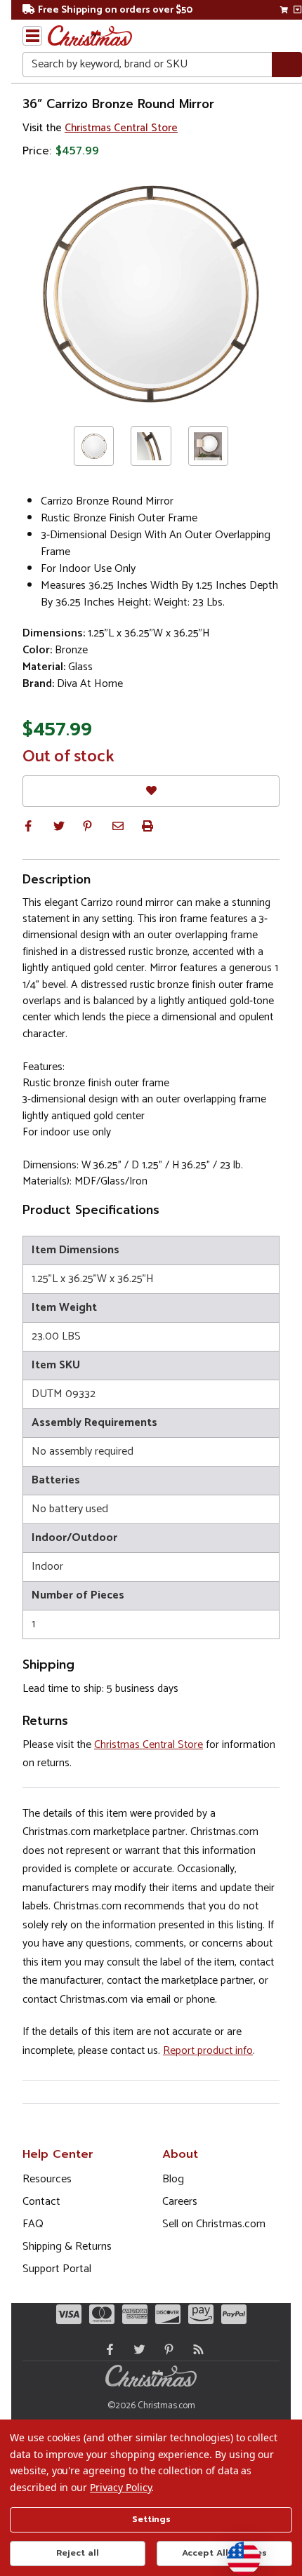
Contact (41, 2202)
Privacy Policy (120, 2487)
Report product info (208, 2051)
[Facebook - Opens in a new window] (107, 2349)
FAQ (33, 2224)
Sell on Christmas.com (214, 2224)
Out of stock (68, 757)
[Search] (287, 65)
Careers (180, 2202)
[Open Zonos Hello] (237, 2551)
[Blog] (195, 2349)
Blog (173, 2179)
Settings (151, 2519)
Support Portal (57, 2269)
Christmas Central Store (121, 128)
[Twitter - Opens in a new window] (136, 2349)
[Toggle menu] (32, 36)
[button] (28, 826)
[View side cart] (297, 10)
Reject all (78, 2553)
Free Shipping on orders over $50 (115, 10)
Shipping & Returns (67, 2247)
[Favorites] (151, 791)
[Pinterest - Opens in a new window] (166, 2349)
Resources (47, 2179)
